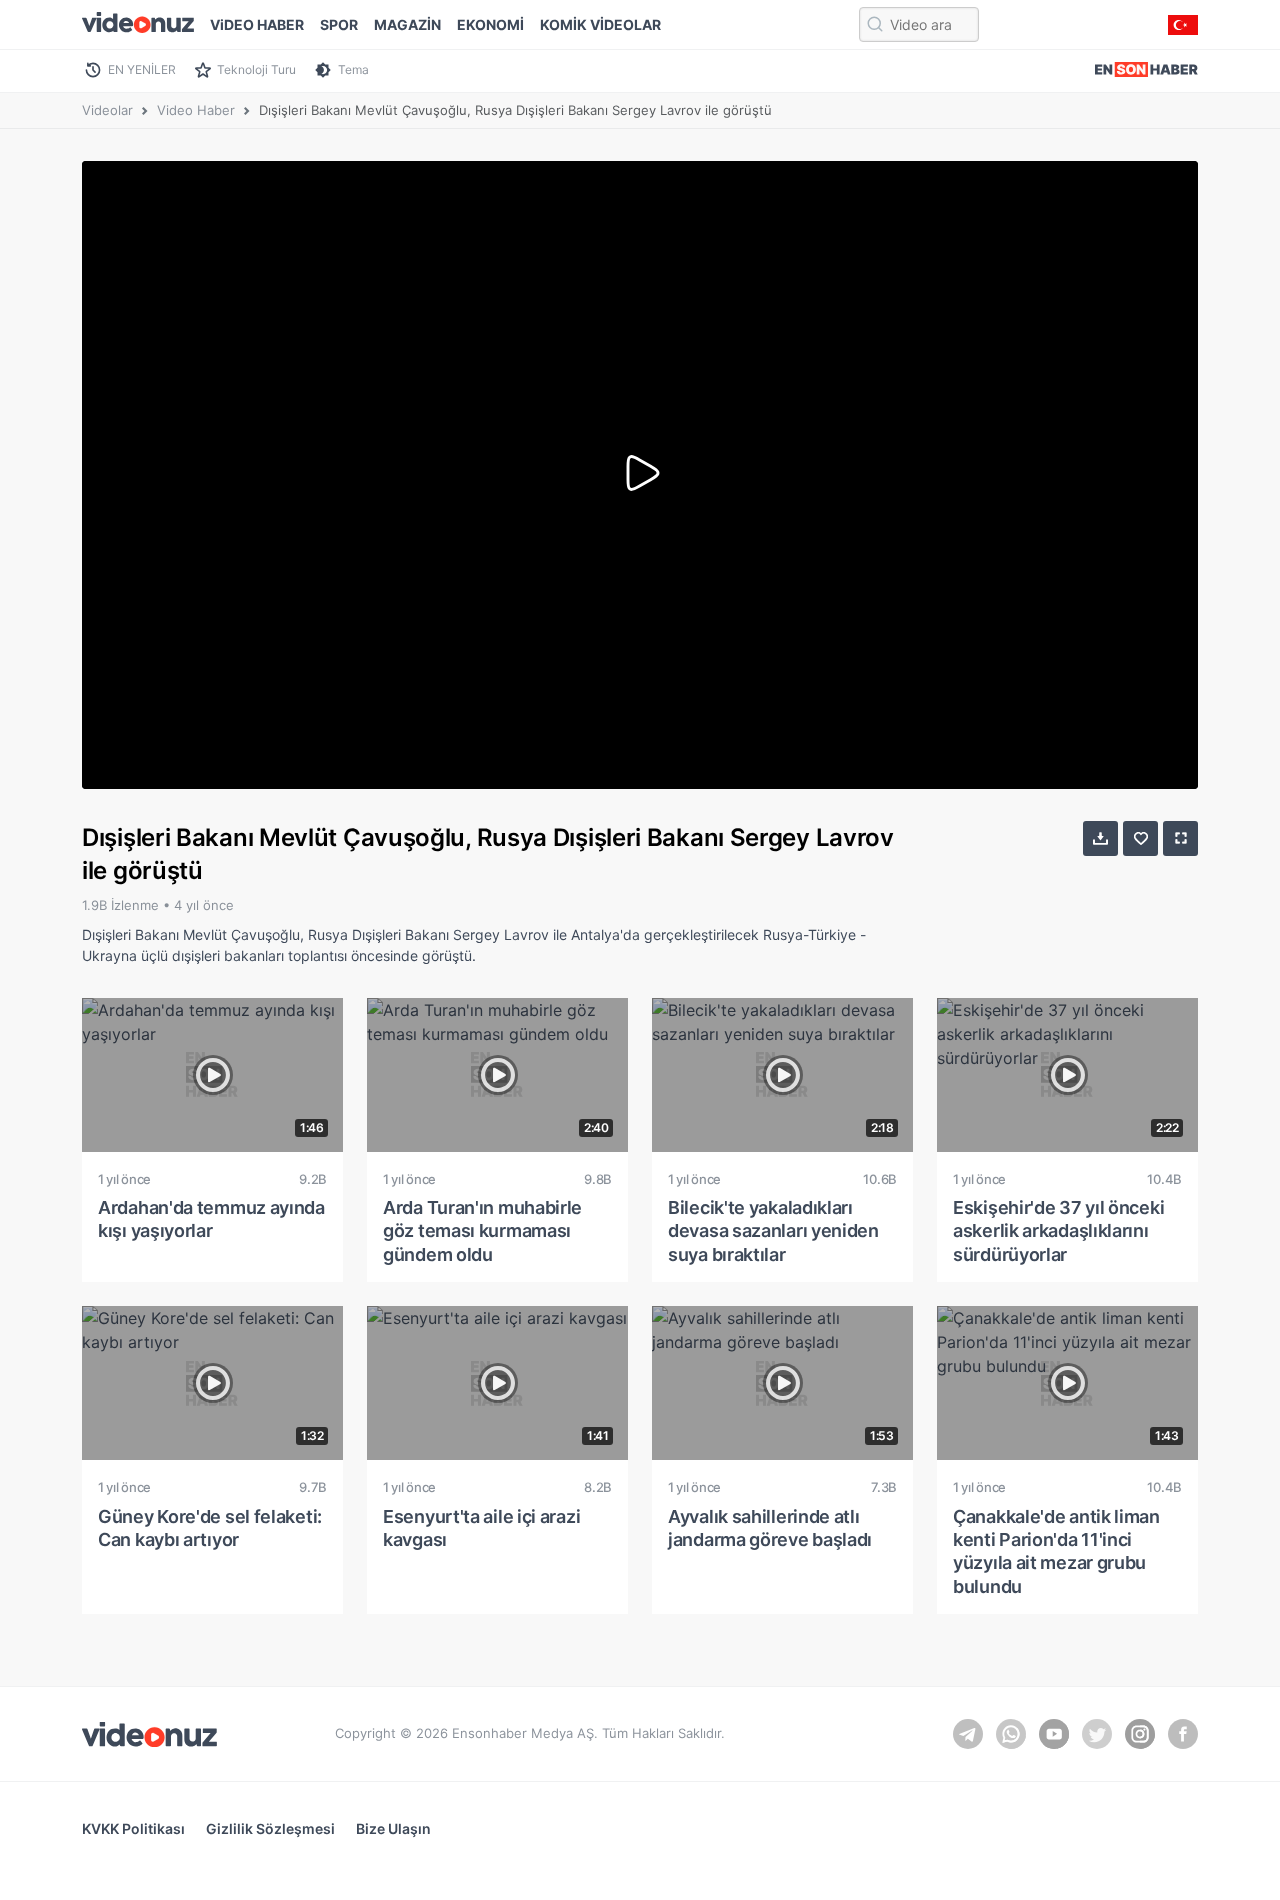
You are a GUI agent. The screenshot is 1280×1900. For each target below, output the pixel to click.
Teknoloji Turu (256, 69)
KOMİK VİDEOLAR (600, 24)
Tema (353, 69)
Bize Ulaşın (393, 1828)
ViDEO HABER (257, 24)
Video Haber (196, 110)
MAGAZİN (407, 24)
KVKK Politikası (133, 1828)
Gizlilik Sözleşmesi (270, 1828)
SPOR (339, 24)
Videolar (107, 110)
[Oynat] (640, 475)
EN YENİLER (142, 69)
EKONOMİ (490, 24)
